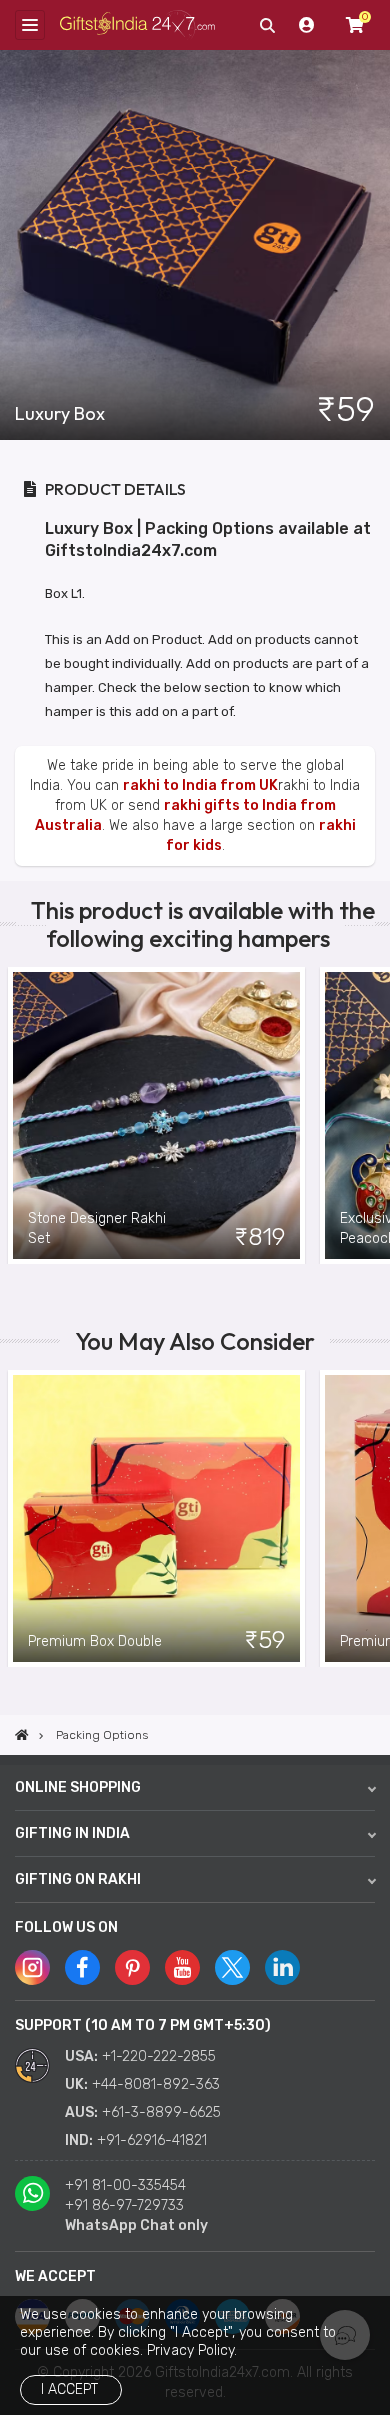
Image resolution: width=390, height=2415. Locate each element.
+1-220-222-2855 (159, 2056)
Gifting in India (72, 1833)
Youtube (182, 1967)
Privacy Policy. (192, 2350)
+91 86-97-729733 (124, 2205)
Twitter (232, 1967)
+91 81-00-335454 (125, 2185)
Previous (15, 1116)
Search (267, 25)
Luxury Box (60, 414)
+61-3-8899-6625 (161, 2112)
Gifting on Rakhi (78, 1879)
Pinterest (132, 1967)
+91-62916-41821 (152, 2140)
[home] (22, 1735)
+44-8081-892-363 (156, 2084)
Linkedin (282, 1967)
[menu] (30, 25)
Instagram (32, 1967)
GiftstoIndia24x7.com (137, 25)
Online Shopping (78, 1787)
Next (375, 1116)
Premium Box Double (95, 1641)
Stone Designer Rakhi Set (97, 1228)
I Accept (69, 2389)
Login (307, 25)
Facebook (82, 1967)
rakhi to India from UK (200, 785)
